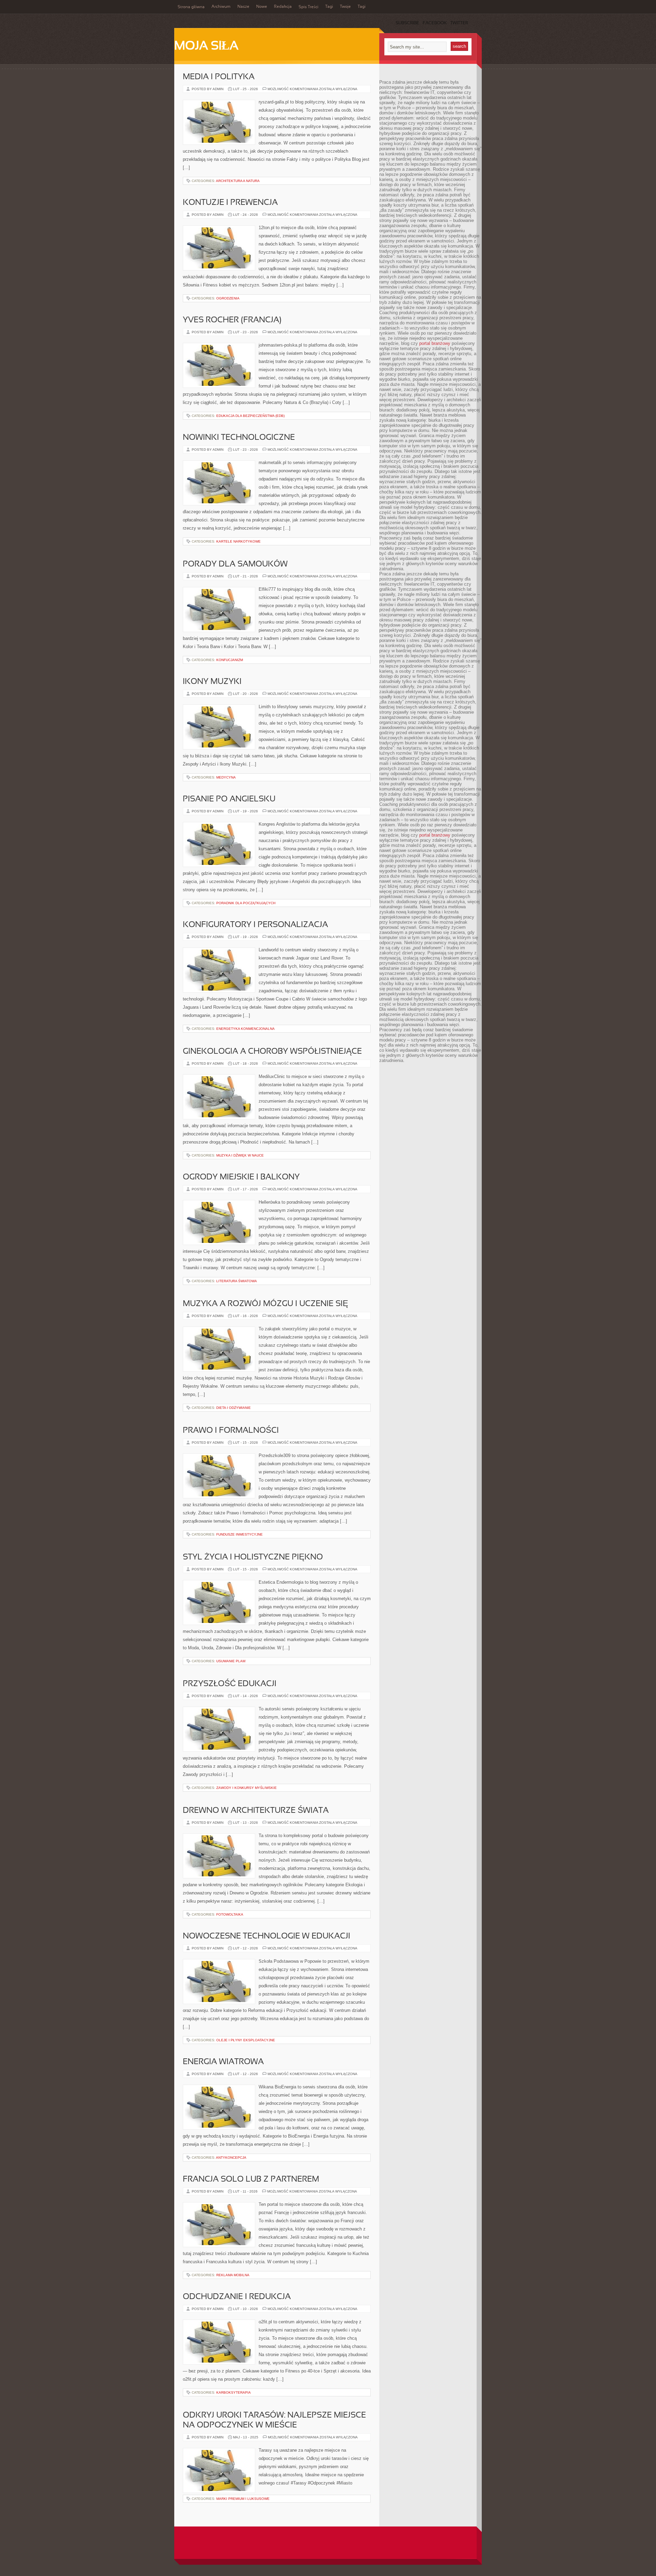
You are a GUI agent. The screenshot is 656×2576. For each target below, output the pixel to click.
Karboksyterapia (234, 2392)
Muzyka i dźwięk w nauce (240, 1155)
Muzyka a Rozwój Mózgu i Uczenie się (265, 1304)
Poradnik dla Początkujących (246, 903)
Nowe (262, 7)
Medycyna (226, 777)
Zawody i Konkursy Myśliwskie (247, 1788)
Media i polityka (219, 77)
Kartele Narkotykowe (238, 541)
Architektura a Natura (238, 181)
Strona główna (191, 7)
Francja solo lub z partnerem (251, 2180)
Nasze (243, 7)
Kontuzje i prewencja (230, 203)
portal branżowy (435, 343)
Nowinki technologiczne (239, 438)
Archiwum (221, 7)
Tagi (329, 7)
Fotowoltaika (230, 1914)
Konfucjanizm (230, 660)
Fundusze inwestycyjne (240, 1534)
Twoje (345, 7)
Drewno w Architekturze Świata (256, 1811)
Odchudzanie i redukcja (237, 2297)
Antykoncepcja (231, 2158)
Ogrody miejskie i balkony (241, 1177)
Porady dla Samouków (235, 564)
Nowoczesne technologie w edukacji (266, 1936)
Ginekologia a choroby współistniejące (272, 1052)
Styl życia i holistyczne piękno (253, 1557)
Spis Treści (309, 7)
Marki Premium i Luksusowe (243, 2499)
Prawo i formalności (231, 1431)
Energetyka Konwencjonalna (245, 1029)
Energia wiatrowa (223, 2062)
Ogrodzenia (228, 298)
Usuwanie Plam (231, 1661)
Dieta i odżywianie (234, 1408)
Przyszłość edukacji (230, 1684)
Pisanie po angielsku (229, 799)
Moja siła (206, 46)
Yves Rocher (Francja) (232, 320)
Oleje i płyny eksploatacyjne (246, 2040)
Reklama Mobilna (233, 2275)
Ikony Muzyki (212, 682)
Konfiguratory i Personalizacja (255, 925)
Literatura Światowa (237, 1281)
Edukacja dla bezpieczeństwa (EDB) (250, 416)
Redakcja (283, 7)
